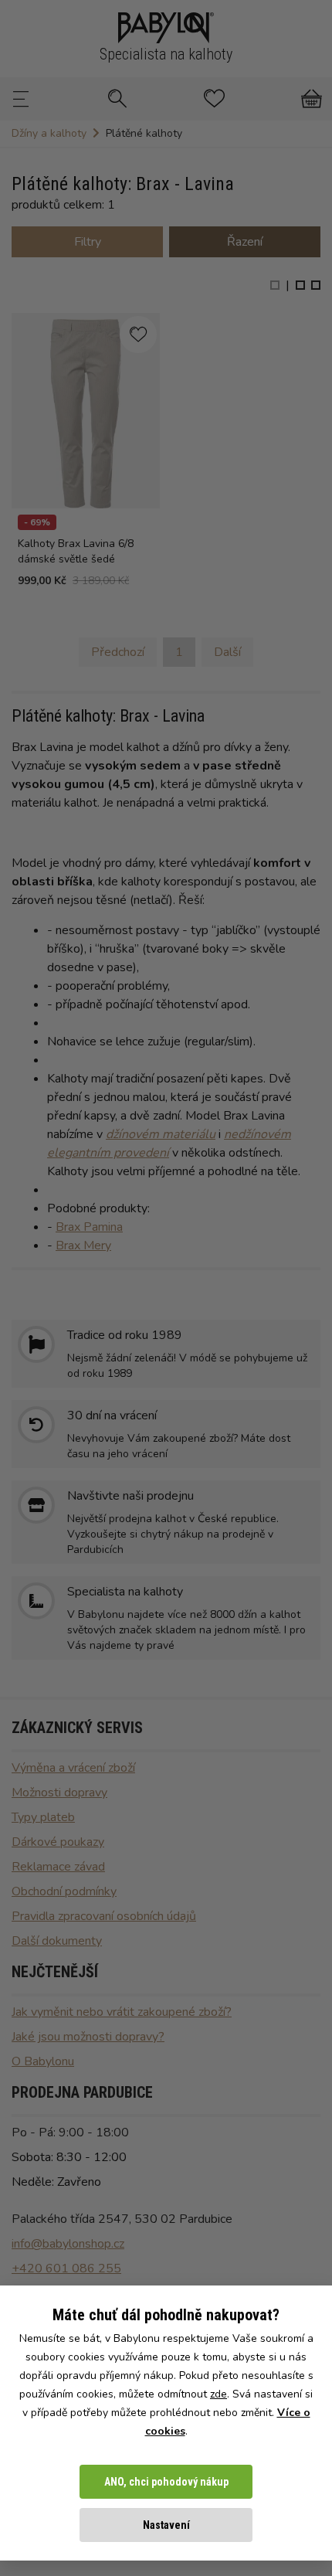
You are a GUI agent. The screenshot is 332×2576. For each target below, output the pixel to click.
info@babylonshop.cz (68, 2244)
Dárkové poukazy (58, 1842)
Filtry (88, 242)
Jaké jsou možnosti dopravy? (88, 2037)
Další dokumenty (57, 1941)
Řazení (245, 242)
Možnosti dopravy (59, 1793)
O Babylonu (43, 2061)
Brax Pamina (89, 1227)
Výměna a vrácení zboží (73, 1768)
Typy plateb (43, 1817)
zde (219, 2394)
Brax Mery (83, 1246)
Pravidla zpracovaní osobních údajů (104, 1916)
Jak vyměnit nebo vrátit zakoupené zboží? (122, 2012)
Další (227, 652)
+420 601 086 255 (66, 2268)
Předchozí (118, 652)
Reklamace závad (58, 1867)
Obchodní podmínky (64, 1891)
